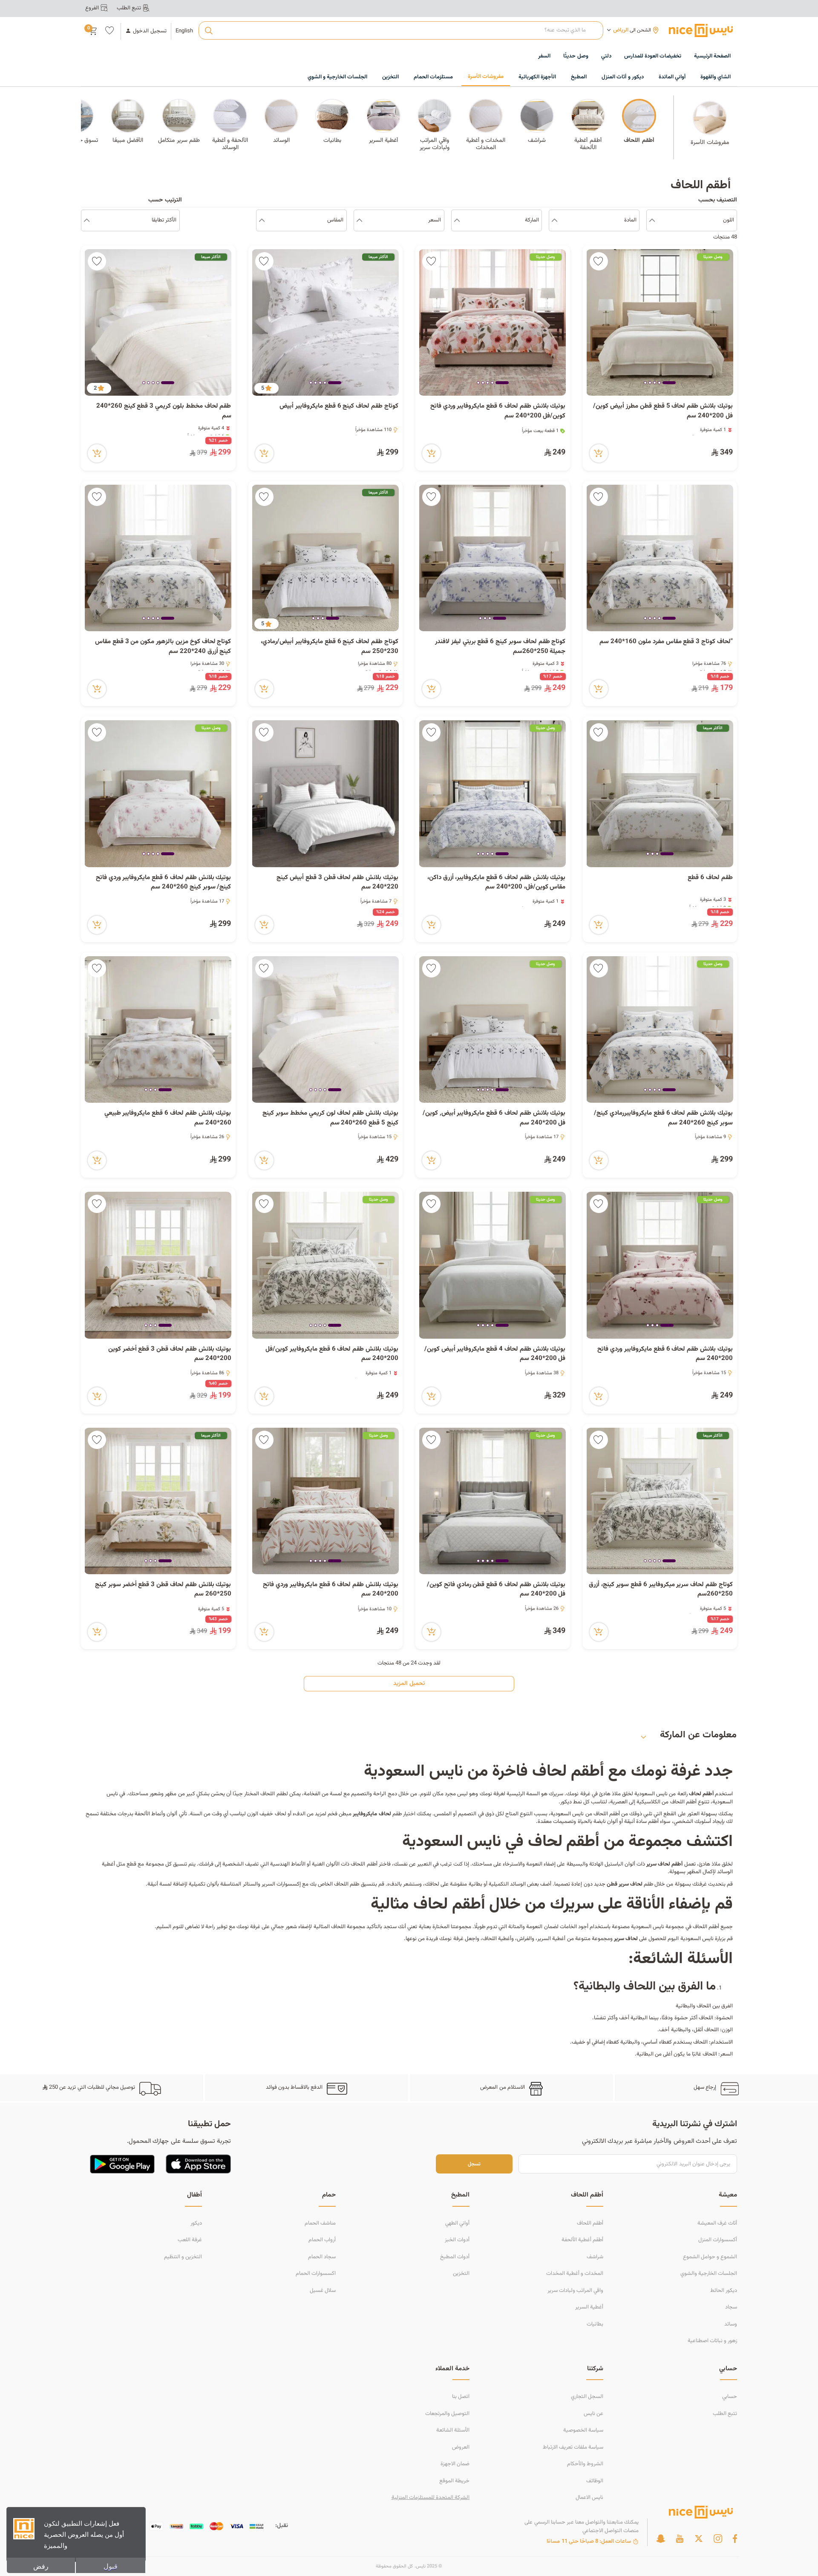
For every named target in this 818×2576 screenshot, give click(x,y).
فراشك (206, 1864)
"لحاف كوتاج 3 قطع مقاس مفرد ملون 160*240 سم (666, 642)
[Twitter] (699, 2539)
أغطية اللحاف (497, 1939)
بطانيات (595, 2324)
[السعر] (359, 221)
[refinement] (87, 221)
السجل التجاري (587, 2397)
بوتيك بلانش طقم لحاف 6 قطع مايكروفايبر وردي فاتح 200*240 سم (665, 1354)
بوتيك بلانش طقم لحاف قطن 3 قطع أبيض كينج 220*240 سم (337, 883)
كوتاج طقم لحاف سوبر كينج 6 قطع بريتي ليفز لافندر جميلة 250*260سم (500, 647)
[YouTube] (680, 2539)
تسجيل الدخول (150, 31)
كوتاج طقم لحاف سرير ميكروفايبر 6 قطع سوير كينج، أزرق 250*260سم (661, 1590)
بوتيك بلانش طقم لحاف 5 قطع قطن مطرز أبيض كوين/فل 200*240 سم (663, 411)
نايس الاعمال (589, 2498)
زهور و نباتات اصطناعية (712, 2341)
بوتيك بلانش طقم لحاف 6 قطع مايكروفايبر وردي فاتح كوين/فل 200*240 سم (498, 411)
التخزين (461, 2274)
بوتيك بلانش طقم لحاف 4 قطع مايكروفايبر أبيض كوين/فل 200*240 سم (495, 1354)
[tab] (669, 383)
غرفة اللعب (190, 2240)
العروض (461, 2447)
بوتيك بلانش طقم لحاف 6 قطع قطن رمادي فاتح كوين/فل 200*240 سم (496, 1590)
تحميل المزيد (409, 1684)
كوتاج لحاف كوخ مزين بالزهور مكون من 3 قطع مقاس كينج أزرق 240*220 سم (163, 647)
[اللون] (652, 221)
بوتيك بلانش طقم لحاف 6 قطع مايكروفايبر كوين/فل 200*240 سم (332, 1354)
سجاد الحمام (322, 2257)
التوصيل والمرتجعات (447, 2414)
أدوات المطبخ (455, 2257)
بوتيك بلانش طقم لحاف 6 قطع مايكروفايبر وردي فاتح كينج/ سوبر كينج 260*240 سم (164, 883)
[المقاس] (262, 221)
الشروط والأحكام (585, 2464)
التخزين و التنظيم (183, 2257)
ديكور (196, 2223)
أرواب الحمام (322, 2240)
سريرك (556, 1794)
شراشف (595, 2257)
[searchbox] (401, 31)
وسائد (731, 2324)
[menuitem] (653, 57)
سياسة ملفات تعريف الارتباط (573, 2447)
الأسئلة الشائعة (453, 2430)
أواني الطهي (457, 2223)
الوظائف (595, 2481)
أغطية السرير (589, 2307)
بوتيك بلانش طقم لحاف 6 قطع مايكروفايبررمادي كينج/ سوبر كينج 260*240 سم (663, 1118)
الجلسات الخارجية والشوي (709, 2274)
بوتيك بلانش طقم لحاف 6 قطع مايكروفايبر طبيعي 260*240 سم (168, 1118)
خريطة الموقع (454, 2481)
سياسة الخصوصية (583, 2430)
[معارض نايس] (701, 30)
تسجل (474, 2164)
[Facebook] (735, 2539)
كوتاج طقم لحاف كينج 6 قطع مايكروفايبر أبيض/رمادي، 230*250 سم (330, 647)
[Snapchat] (661, 2539)
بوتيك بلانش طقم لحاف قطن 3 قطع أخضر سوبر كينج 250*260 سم (163, 1590)
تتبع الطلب (725, 2414)
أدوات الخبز (457, 2240)
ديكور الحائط (724, 2291)
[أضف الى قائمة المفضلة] (599, 261)
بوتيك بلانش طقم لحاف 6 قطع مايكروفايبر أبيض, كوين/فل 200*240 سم (494, 1118)
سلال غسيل (323, 2291)
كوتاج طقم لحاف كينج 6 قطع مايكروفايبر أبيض (339, 406)
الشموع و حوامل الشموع (710, 2257)
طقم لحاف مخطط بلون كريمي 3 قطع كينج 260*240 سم (164, 411)
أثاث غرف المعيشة (717, 2223)
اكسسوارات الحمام (316, 2274)
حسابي (730, 2397)
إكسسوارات (289, 1884)
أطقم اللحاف (590, 2223)
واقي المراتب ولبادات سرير (575, 2291)
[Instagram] (718, 2539)
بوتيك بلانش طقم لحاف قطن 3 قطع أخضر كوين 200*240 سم (170, 1354)
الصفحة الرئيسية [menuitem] (712, 56)
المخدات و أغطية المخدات (575, 2274)
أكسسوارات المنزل (718, 2240)
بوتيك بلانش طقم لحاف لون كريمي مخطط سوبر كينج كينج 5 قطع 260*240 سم (330, 1118)
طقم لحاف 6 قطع (710, 878)
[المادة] (554, 221)
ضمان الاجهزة (455, 2464)
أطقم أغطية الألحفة (582, 2240)
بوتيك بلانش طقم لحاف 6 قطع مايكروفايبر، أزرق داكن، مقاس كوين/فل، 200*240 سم (497, 883)
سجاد (731, 2307)
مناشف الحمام (320, 2223)
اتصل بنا (461, 2397)
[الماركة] (457, 221)
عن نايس (593, 2414)
